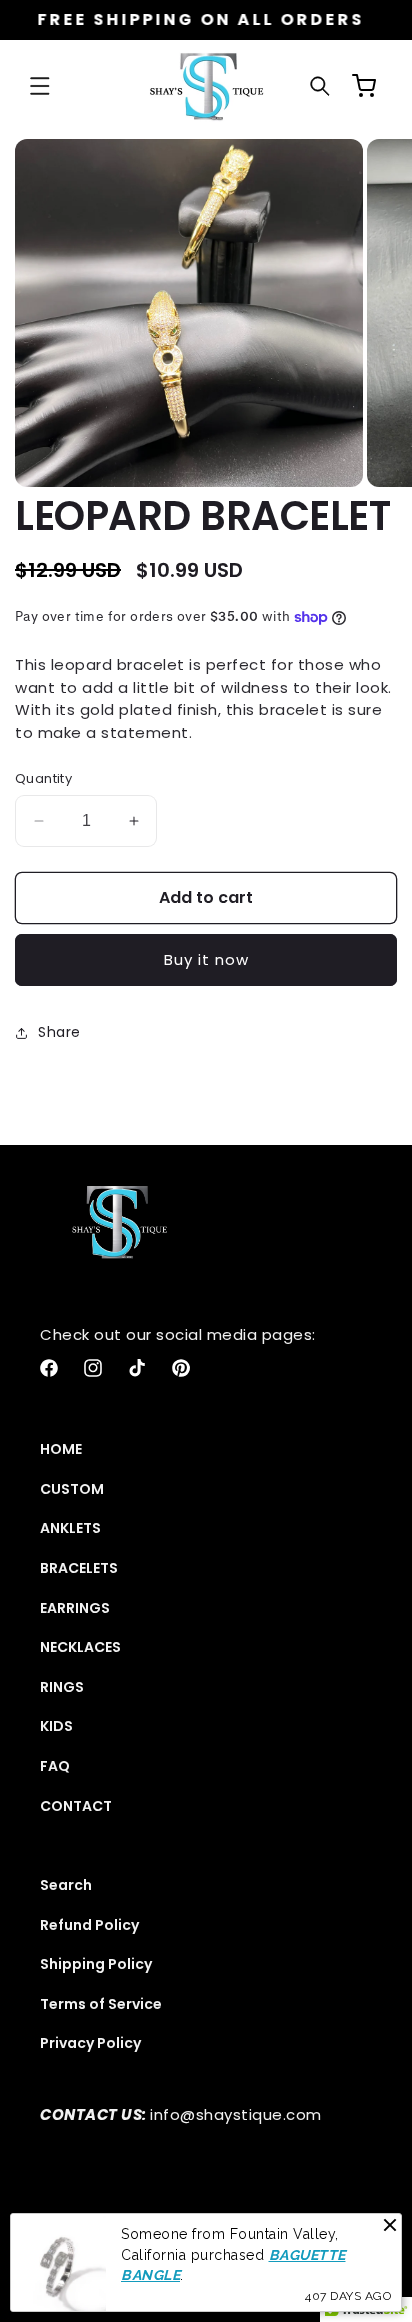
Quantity (43, 778)
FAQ (55, 1766)
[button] (40, 86)
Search (66, 1885)
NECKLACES (80, 1647)
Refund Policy (89, 1925)
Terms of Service (101, 2004)
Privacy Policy (90, 2043)
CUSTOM (72, 1489)
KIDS (56, 1726)
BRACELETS (79, 1568)
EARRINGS (75, 1608)
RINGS (62, 1687)
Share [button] (59, 1032)
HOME (61, 1449)
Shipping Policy (96, 1964)
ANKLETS (70, 1528)
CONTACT (76, 1806)
